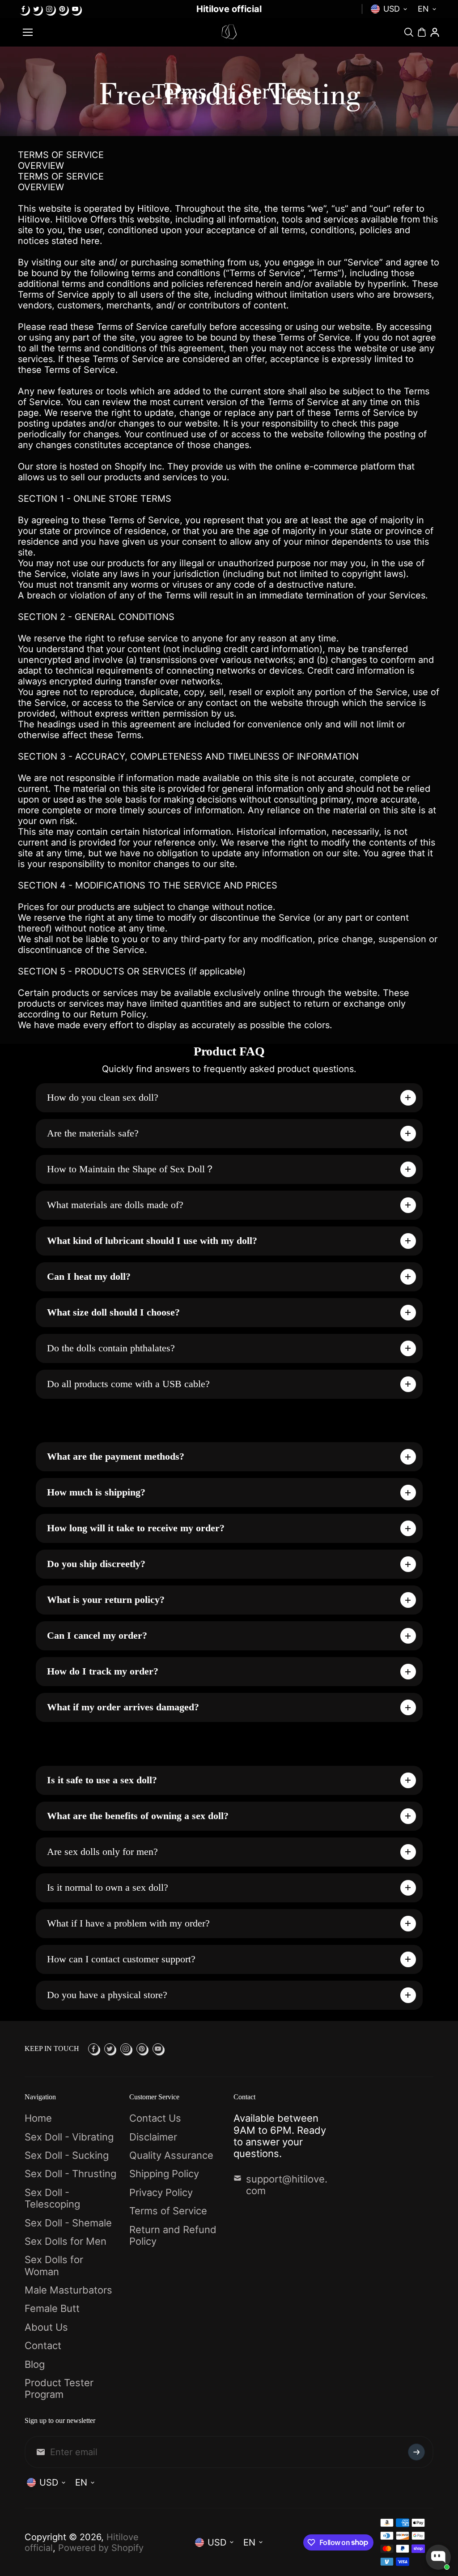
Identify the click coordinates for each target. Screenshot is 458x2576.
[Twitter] (36, 9)
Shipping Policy (164, 2174)
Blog (35, 2364)
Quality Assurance (171, 2155)
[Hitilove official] (229, 32)
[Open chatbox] (438, 2557)
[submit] (416, 2452)
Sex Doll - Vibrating (69, 2137)
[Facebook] (23, 9)
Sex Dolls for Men (66, 2241)
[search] (409, 32)
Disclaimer (153, 2137)
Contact (43, 2345)
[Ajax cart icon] (422, 32)
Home (38, 2118)
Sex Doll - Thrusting (70, 2174)
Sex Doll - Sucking (67, 2155)
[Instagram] (49, 9)
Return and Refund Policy (173, 2235)
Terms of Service (168, 2211)
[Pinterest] (62, 9)
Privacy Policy (161, 2192)
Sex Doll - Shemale (68, 2223)
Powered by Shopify (101, 2548)
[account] (435, 32)
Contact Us (155, 2118)
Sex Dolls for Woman (54, 2265)
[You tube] (75, 9)
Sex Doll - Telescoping (52, 2198)
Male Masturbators (68, 2290)
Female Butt (52, 2308)
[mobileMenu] (28, 32)
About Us (46, 2327)
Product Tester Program (59, 2388)
